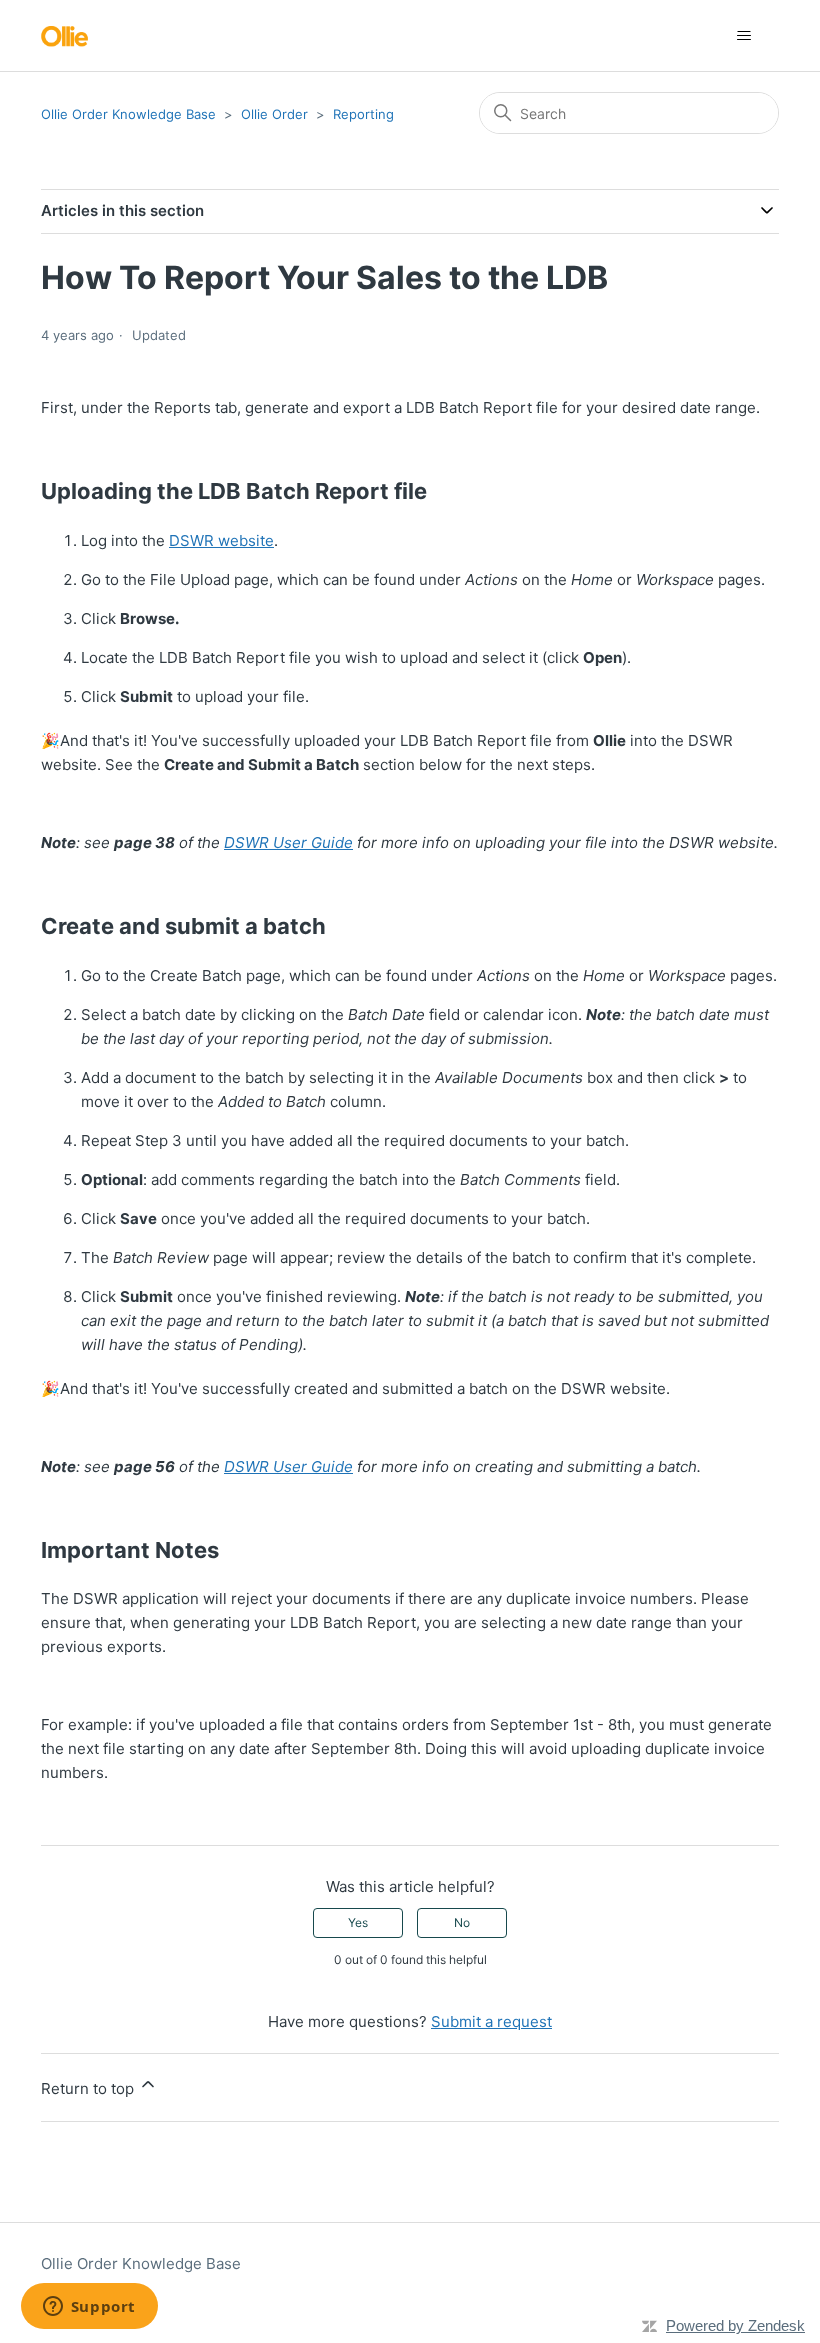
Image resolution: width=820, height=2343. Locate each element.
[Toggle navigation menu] (743, 36)
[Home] (65, 35)
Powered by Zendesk (735, 2325)
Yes (358, 1922)
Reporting (363, 114)
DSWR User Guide (288, 842)
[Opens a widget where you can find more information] (89, 2308)
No (462, 1922)
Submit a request (491, 2021)
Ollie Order (274, 114)
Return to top (89, 2088)
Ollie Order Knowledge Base (128, 114)
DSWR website (221, 540)
